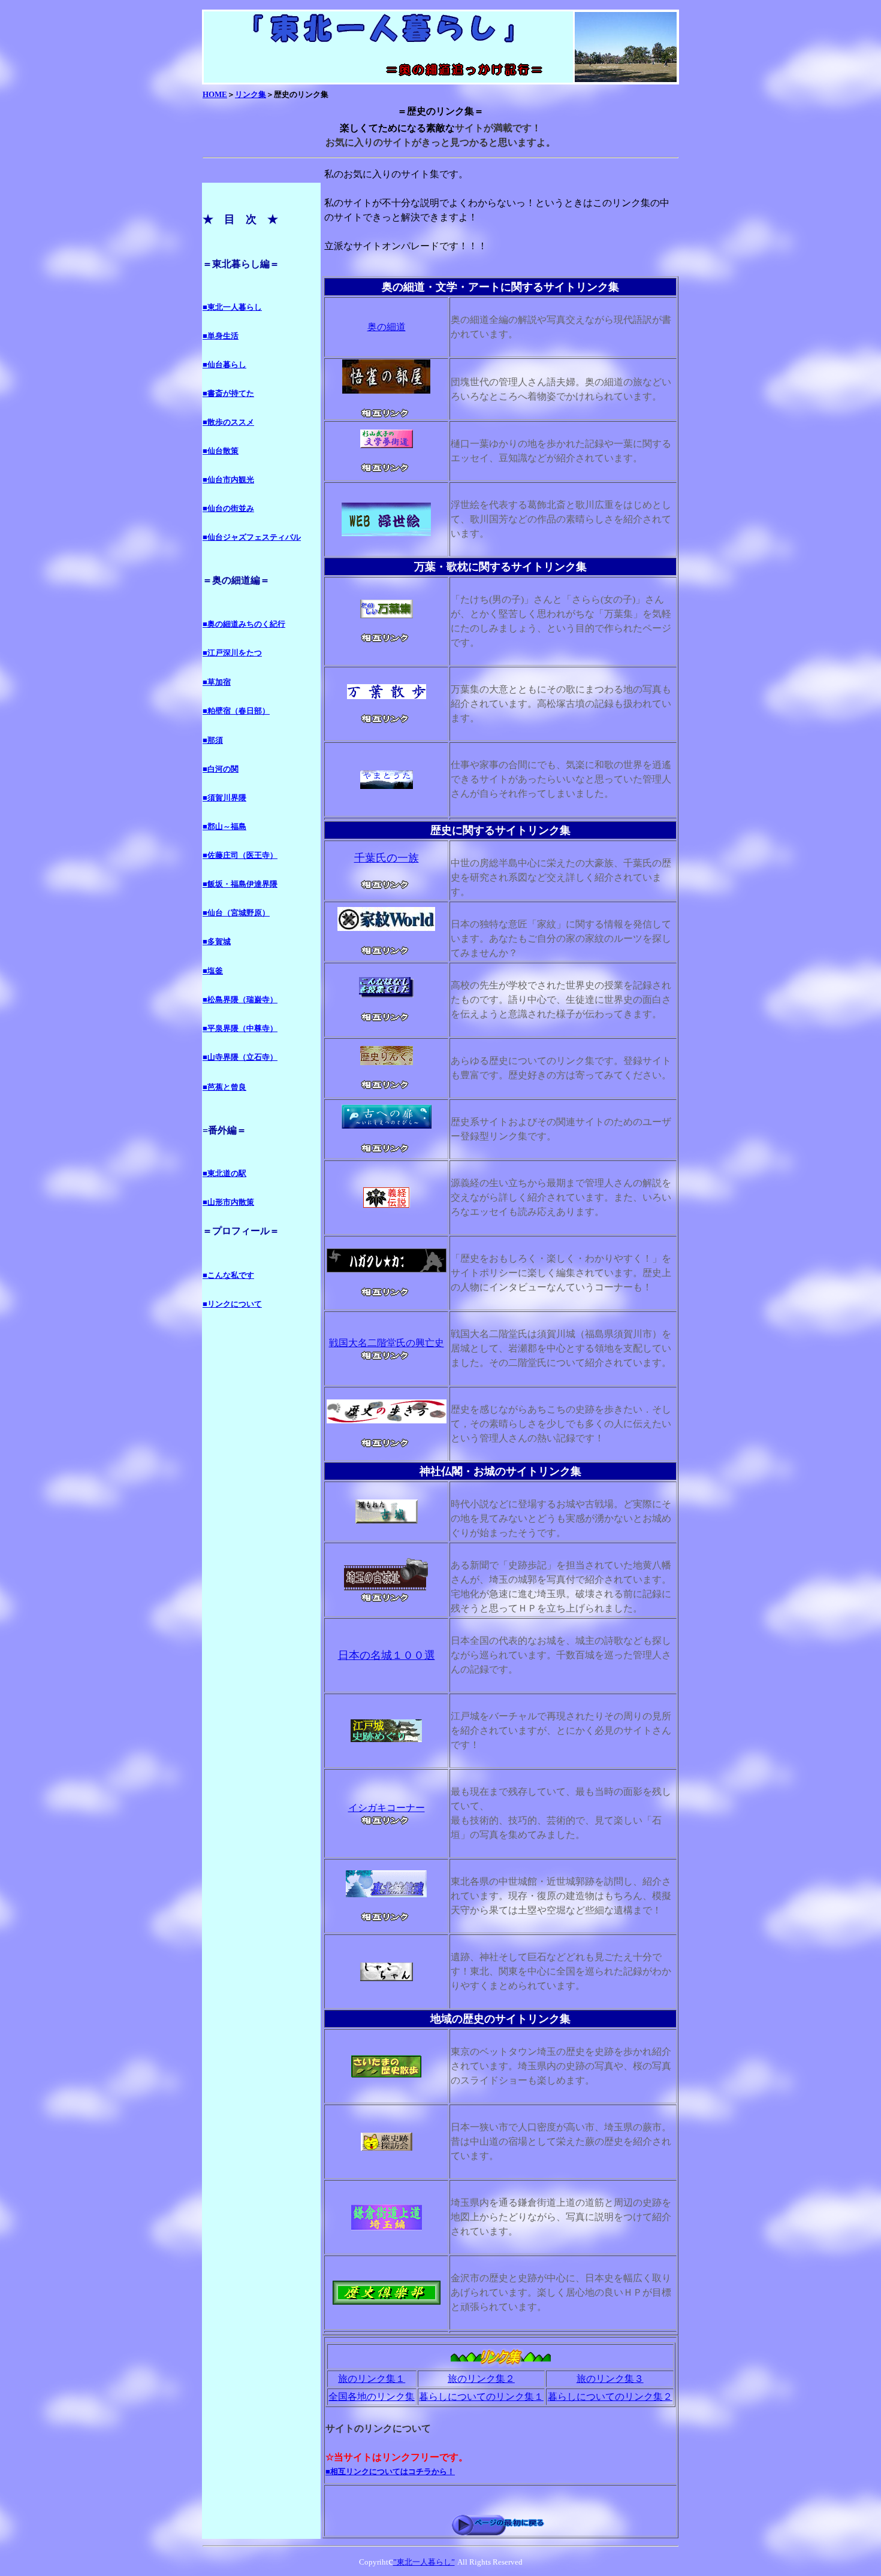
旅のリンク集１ (372, 2379)
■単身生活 (221, 336)
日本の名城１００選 (387, 1655)
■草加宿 (217, 682)
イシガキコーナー (387, 1808)
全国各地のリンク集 (372, 2397)
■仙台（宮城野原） (236, 913)
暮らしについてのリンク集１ (481, 2397)
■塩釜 (213, 971)
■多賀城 (217, 941)
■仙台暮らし (224, 365)
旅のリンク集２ (481, 2379)
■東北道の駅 (224, 1173)
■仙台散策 (221, 451)
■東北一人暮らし (232, 307)
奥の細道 (387, 327)
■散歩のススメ (228, 422)
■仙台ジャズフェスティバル (252, 537)
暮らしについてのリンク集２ (610, 2397)
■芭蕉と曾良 (224, 1087)
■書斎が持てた (228, 393)
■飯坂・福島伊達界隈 (240, 884)
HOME (215, 94)
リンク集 (251, 94)
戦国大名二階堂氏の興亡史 (387, 1343)
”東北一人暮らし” (424, 2562)
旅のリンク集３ (610, 2379)
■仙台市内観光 (228, 480)
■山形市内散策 (228, 1202)
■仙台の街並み (228, 508)
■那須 (213, 740)
